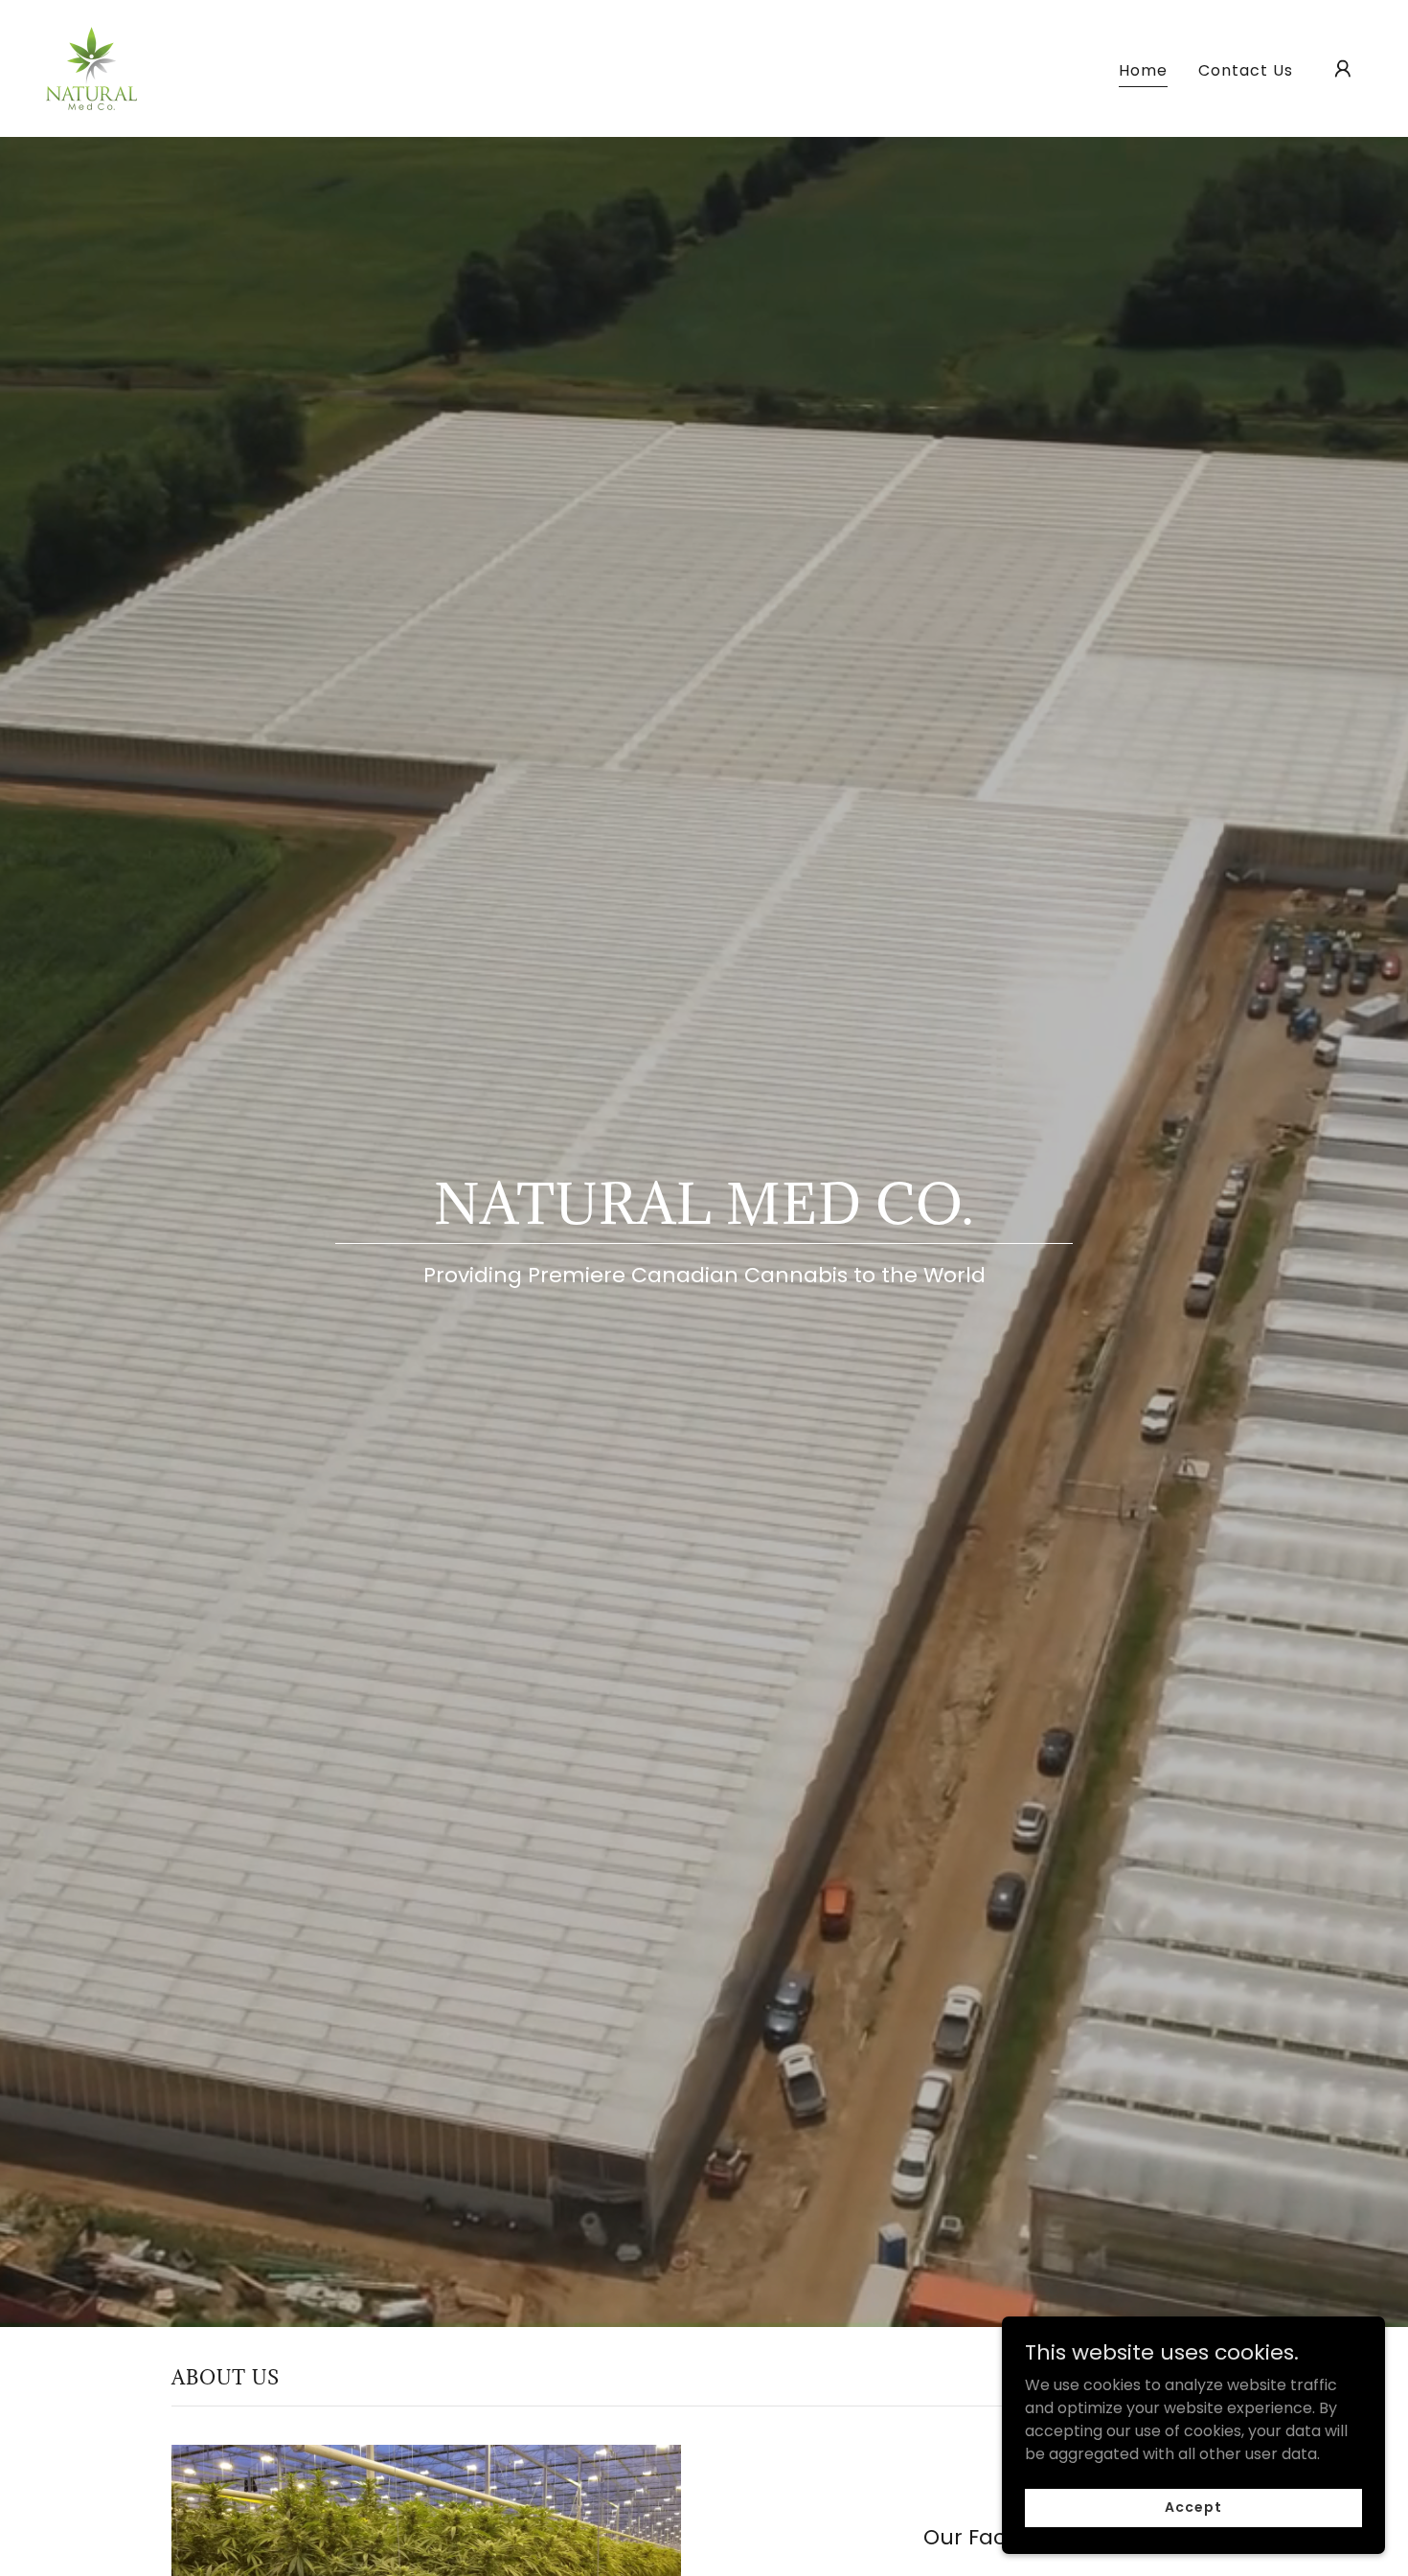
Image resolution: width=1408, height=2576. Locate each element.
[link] (91, 68)
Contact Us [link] (1246, 70)
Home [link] (1143, 70)
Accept (1193, 2507)
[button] (1343, 69)
